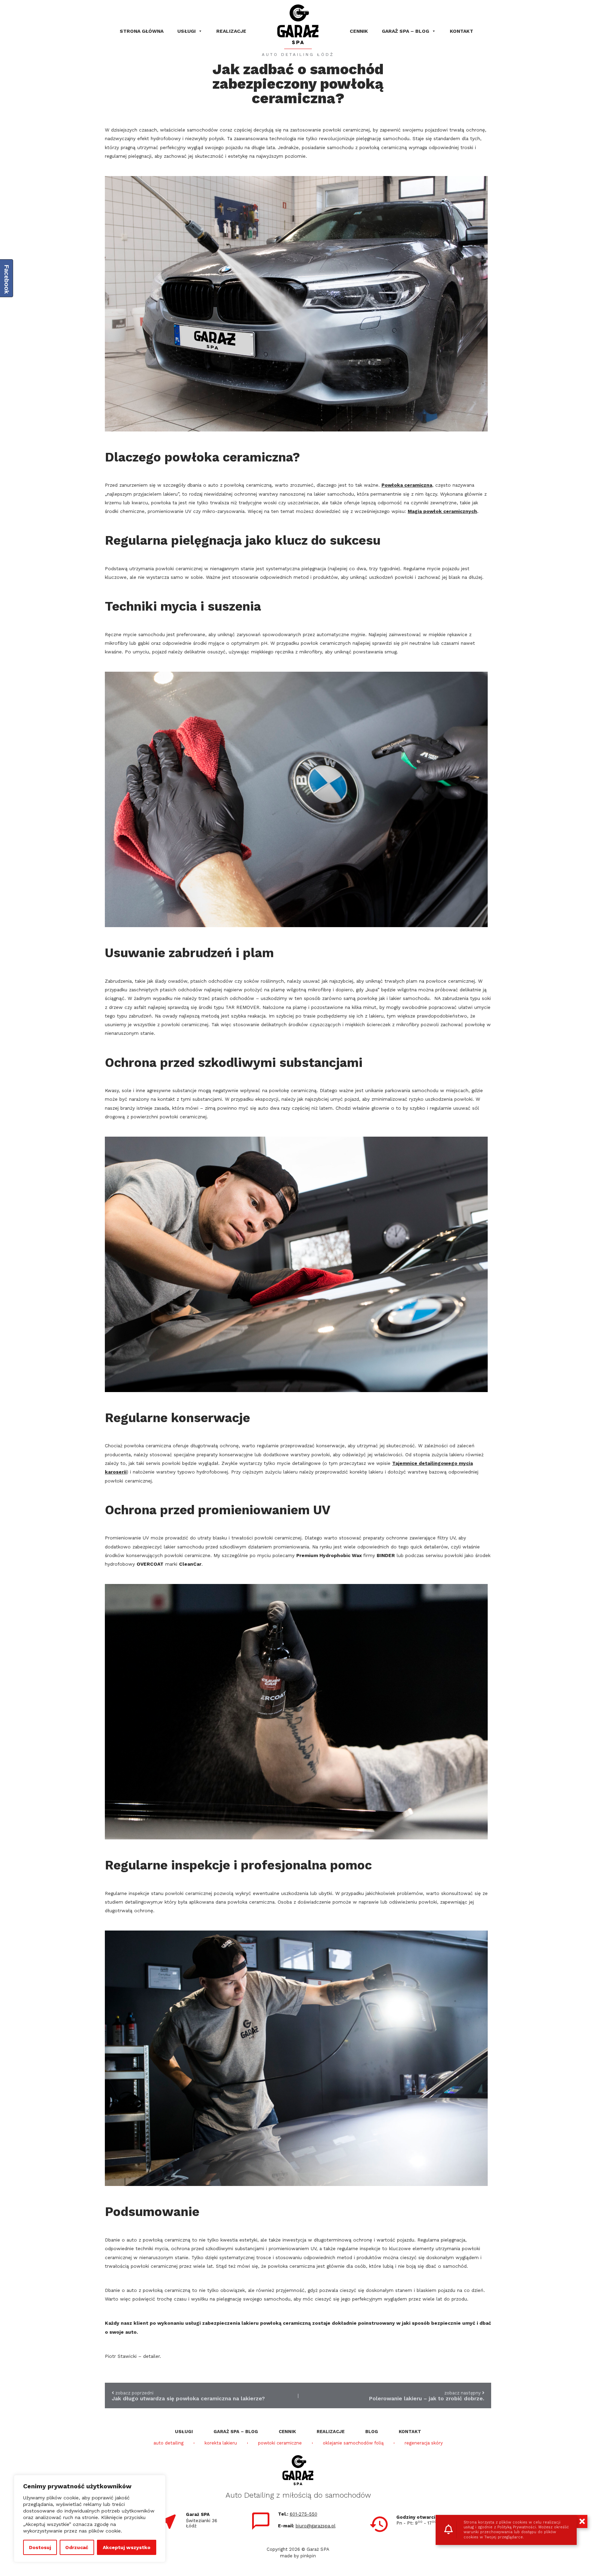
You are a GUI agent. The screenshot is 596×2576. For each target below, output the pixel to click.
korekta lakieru (221, 2443)
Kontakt (461, 31)
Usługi (186, 31)
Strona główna (142, 31)
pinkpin (308, 2556)
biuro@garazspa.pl (316, 2526)
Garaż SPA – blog (405, 31)
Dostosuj (40, 2547)
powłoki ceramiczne (280, 2443)
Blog (372, 2432)
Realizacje (231, 31)
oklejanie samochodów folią (353, 2443)
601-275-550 (304, 2514)
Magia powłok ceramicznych (442, 511)
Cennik (359, 31)
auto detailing (168, 2443)
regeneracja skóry (424, 2443)
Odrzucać (77, 2547)
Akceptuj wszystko (127, 2547)
